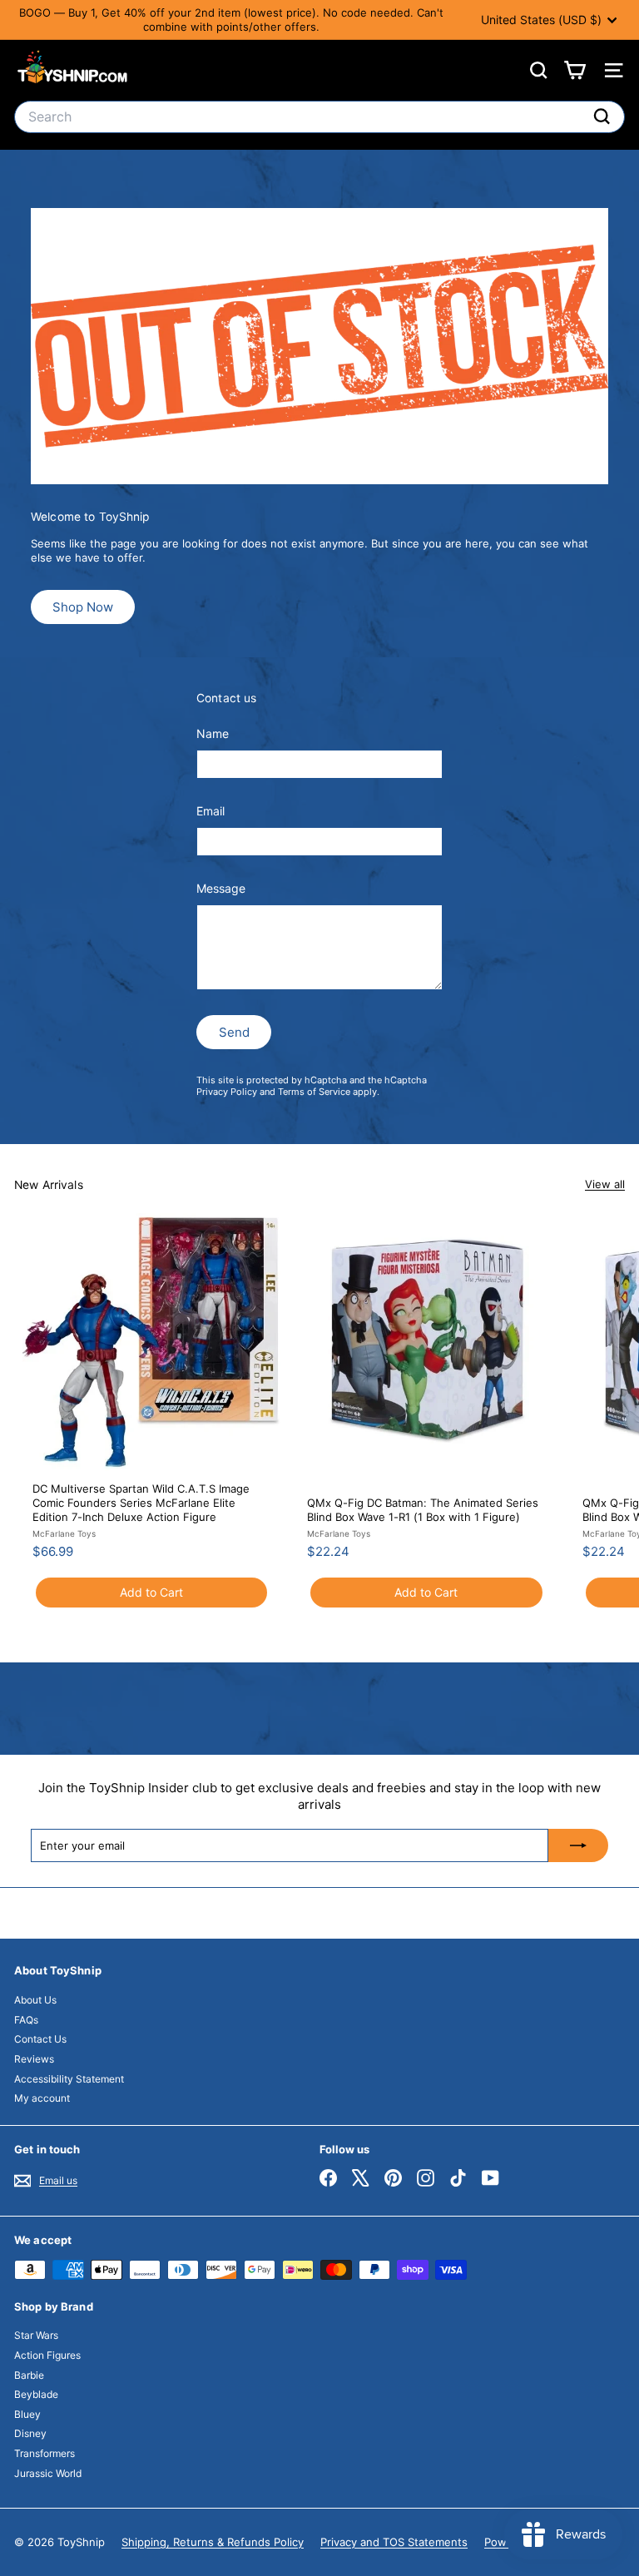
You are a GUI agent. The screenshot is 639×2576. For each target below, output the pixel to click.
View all (605, 1184)
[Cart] (575, 70)
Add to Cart (151, 1592)
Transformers (45, 2453)
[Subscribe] (578, 1845)
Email (211, 811)
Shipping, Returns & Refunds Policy (213, 2542)
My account (42, 2098)
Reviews (34, 2059)
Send (234, 1032)
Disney (30, 2433)
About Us (35, 2000)
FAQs (26, 2020)
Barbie (29, 2375)
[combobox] (319, 117)
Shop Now (83, 607)
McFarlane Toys (64, 1533)
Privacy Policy (227, 1092)
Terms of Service (314, 1092)
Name (213, 733)
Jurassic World (48, 2473)
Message (221, 888)
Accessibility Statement (69, 2079)
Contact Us (40, 2039)
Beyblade (36, 2394)
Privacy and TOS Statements (394, 2542)
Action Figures (47, 2355)
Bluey (27, 2414)
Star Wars (36, 2335)
